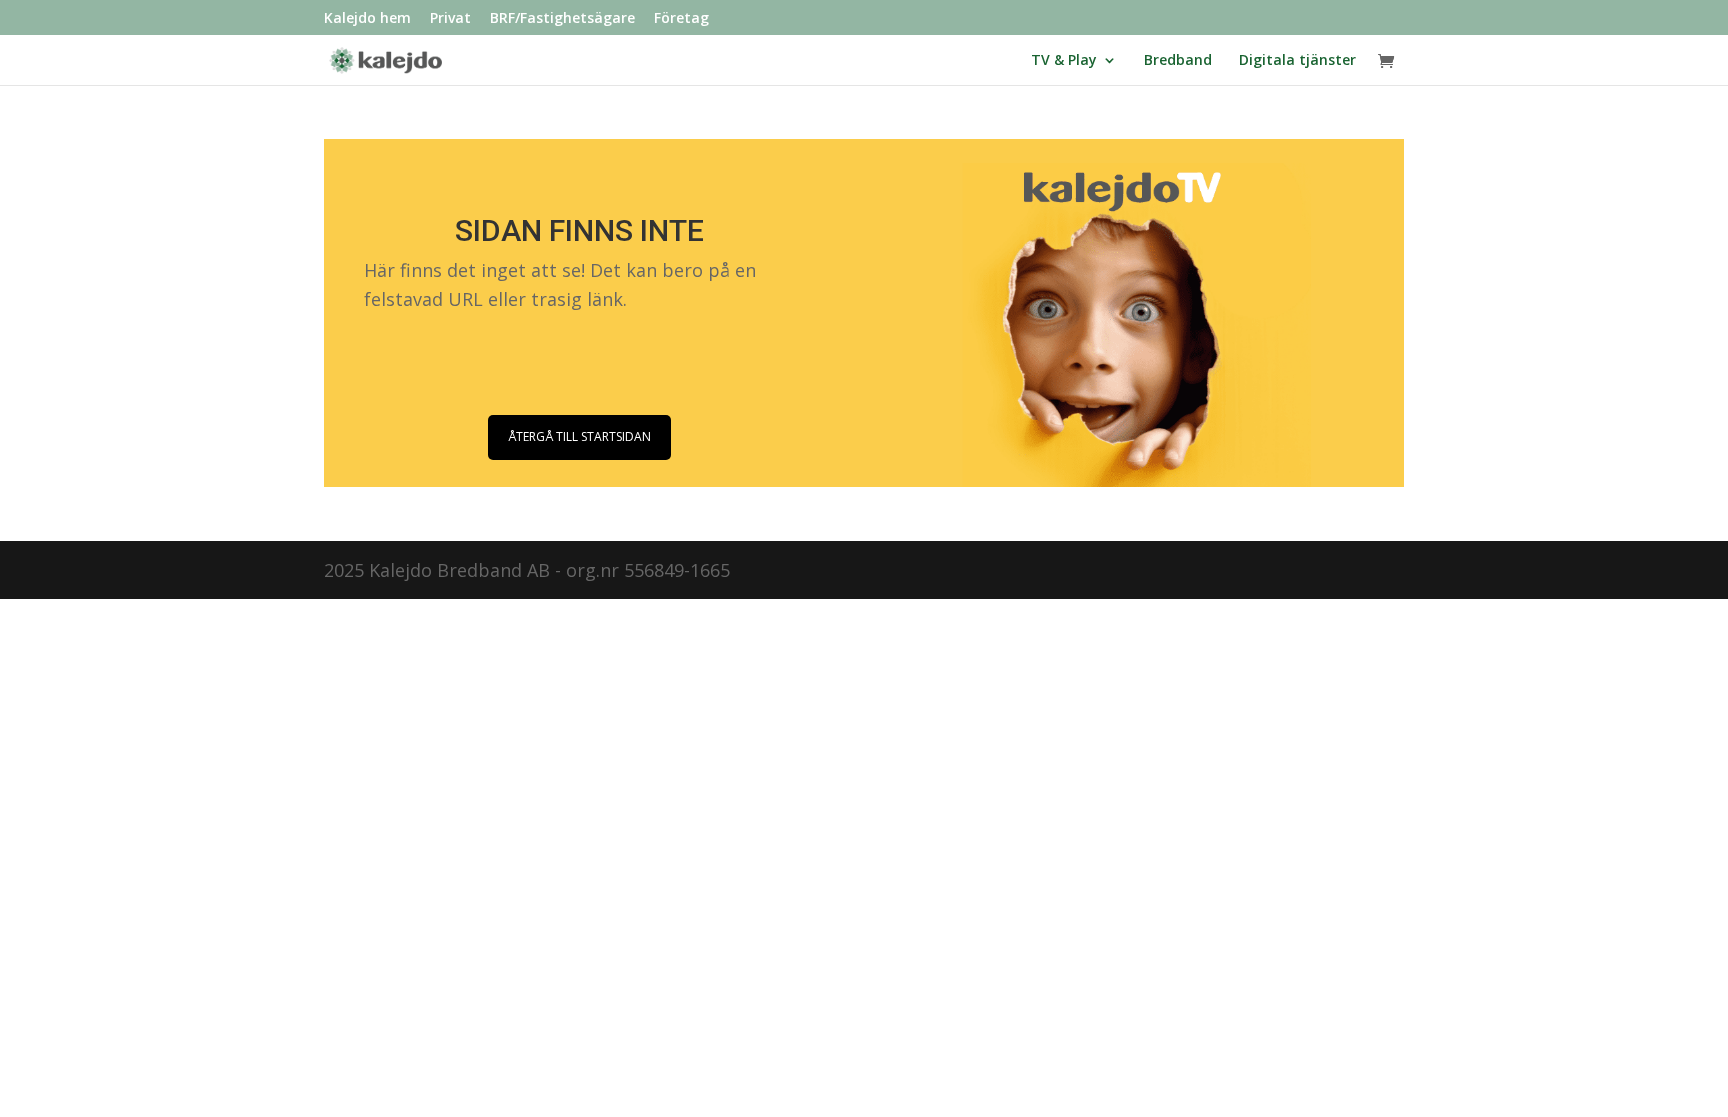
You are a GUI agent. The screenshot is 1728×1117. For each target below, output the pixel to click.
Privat (450, 19)
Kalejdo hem (367, 19)
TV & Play (1064, 61)
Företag (681, 19)
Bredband (1178, 61)
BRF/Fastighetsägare (562, 19)
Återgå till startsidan (579, 436)
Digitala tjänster (1297, 61)
